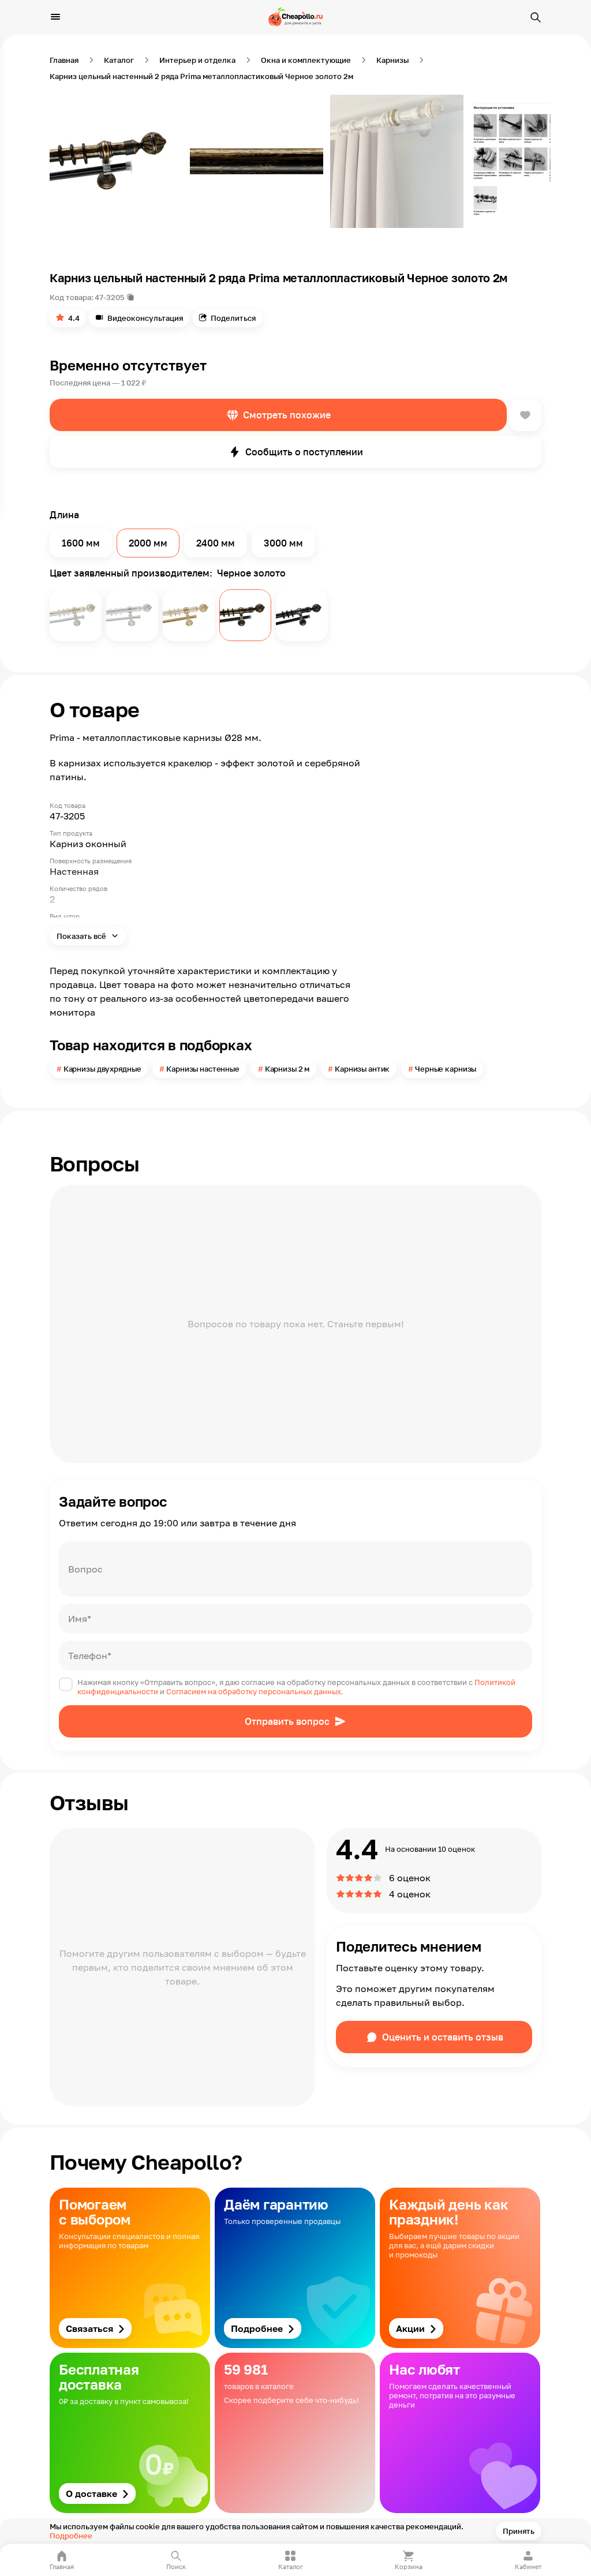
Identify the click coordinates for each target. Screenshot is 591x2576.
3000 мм (283, 543)
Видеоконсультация (145, 318)
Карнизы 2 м (287, 1069)
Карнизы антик (362, 1069)
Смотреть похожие (287, 415)
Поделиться (233, 318)
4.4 (74, 318)
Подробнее (71, 2536)
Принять (519, 2531)
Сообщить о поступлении (304, 452)
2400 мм (216, 543)
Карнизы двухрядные (102, 1069)
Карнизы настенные (203, 1069)
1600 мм (81, 543)
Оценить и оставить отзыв (443, 2037)
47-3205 (110, 297)
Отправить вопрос (287, 1721)
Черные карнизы (446, 1069)
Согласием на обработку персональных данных (254, 1691)
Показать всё (82, 936)
